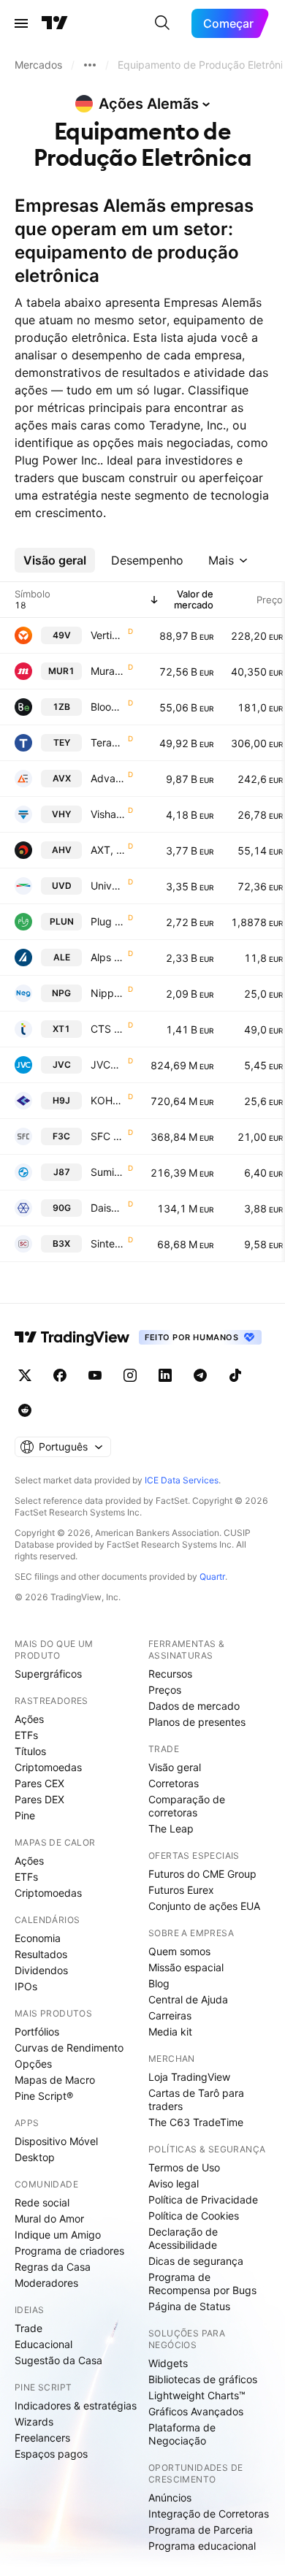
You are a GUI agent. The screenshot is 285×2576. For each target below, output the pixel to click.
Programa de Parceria (201, 2530)
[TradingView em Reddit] (25, 1410)
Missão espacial (186, 1967)
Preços (165, 1690)
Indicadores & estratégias (76, 2405)
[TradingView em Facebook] (60, 1375)
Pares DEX (39, 1799)
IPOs (26, 1986)
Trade (28, 2328)
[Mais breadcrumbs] (90, 65)
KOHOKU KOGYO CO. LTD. (108, 1100)
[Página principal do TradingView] (55, 23)
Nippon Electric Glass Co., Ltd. (108, 993)
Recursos (170, 1674)
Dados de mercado (194, 1706)
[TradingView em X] (25, 1375)
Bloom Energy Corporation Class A (108, 707)
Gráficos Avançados (196, 2411)
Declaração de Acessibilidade (183, 2238)
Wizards (34, 2422)
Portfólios (37, 2032)
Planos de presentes (197, 1722)
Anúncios (170, 2497)
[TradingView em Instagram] (130, 1375)
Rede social (42, 2202)
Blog (159, 1983)
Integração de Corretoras (209, 2514)
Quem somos (179, 1951)
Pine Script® (44, 2096)
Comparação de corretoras (187, 1806)
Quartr (212, 1576)
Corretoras (174, 1783)
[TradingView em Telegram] (200, 1375)
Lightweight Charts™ (197, 2395)
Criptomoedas (48, 1767)
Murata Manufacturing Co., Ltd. (108, 671)
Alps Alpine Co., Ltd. (108, 957)
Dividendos (41, 1970)
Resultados (41, 1954)
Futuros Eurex (181, 1890)
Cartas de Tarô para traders (196, 2099)
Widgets (168, 2363)
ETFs (26, 1735)
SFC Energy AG (108, 1136)
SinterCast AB (108, 1243)
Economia (38, 1938)
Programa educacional (202, 2546)
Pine (25, 1815)
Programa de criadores (69, 2251)
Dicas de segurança (196, 2261)
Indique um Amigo (58, 2235)
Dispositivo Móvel (56, 2141)
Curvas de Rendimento (69, 2048)
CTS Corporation (108, 1029)
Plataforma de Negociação (182, 2434)
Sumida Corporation (108, 1172)
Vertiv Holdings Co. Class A (108, 635)
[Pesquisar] (162, 23)
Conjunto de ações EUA (204, 1906)
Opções (33, 2064)
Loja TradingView (189, 2077)
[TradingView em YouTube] (95, 1375)
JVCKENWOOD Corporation (108, 1065)
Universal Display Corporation (108, 886)
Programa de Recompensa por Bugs (202, 2283)
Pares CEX (39, 1783)
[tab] (55, 560)
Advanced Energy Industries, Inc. (108, 778)
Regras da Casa (53, 2267)
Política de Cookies (194, 2216)
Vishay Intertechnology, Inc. (108, 814)
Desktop (35, 2157)
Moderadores (46, 2283)
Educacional (43, 2344)
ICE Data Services (182, 1480)
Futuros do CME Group (202, 1874)
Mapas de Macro (55, 2080)
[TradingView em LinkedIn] (165, 1375)
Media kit (170, 2032)
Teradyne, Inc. (108, 742)
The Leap (171, 1828)
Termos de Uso (184, 2167)
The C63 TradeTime (196, 2122)
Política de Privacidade (203, 2199)
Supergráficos (48, 1674)
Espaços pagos (51, 2454)
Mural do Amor (49, 2218)
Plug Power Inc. (108, 921)
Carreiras (170, 2015)
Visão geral (175, 1767)
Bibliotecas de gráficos (203, 2379)
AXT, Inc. (108, 850)
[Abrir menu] (21, 23)
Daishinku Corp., (108, 1208)
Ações (29, 1719)
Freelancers (42, 2438)
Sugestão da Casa (58, 2360)
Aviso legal (174, 2183)
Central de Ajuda (188, 1999)
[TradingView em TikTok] (235, 1375)
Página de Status (189, 2306)
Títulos (30, 1751)
